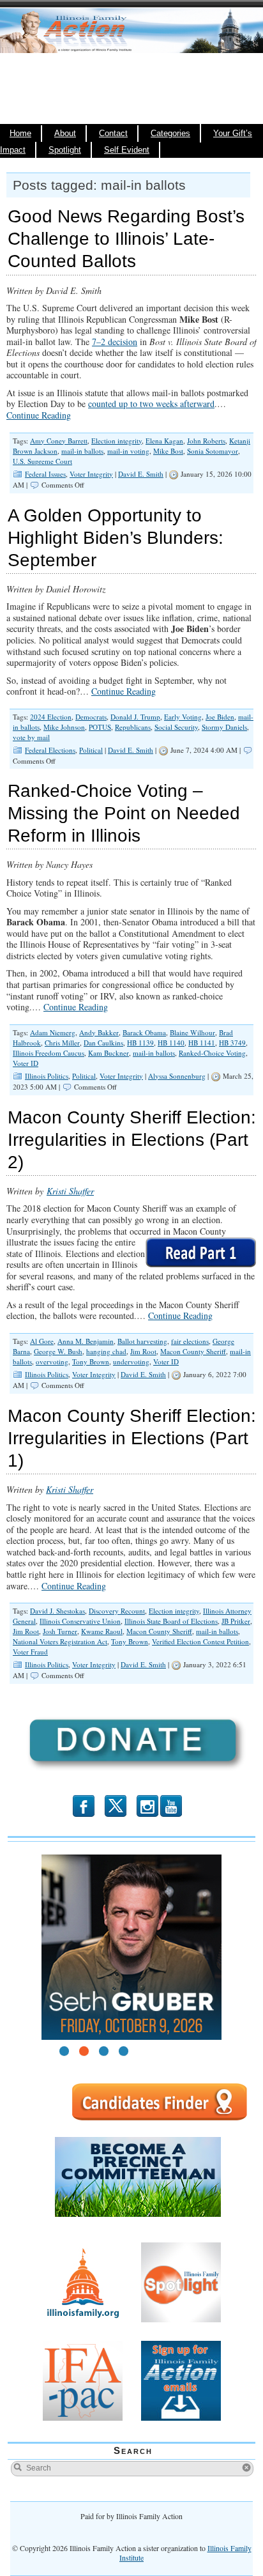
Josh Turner (60, 1631)
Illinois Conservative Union (80, 1621)
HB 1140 (171, 1043)
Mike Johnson (64, 727)
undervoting (131, 1361)
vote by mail (31, 737)
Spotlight (65, 150)
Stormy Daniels (224, 727)
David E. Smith (141, 474)
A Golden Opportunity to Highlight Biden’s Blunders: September (116, 538)
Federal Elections (50, 750)
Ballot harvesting (142, 1341)
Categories (170, 134)
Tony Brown (91, 1361)
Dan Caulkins (103, 1043)
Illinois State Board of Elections (171, 1621)
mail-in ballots (82, 451)
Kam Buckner (109, 1053)
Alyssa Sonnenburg (177, 1076)
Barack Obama (144, 1032)
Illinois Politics (47, 1076)
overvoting (52, 1361)
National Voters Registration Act (60, 1641)
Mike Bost (168, 451)
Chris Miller (62, 1043)
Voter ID (26, 1063)
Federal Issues (45, 474)
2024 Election (51, 717)
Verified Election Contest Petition (200, 1641)
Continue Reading (39, 415)
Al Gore (42, 1341)
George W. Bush (58, 1351)
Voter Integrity (91, 474)
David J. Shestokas (57, 1611)
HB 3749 (232, 1043)
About (65, 134)
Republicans (133, 727)
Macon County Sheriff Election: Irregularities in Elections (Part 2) (132, 1140)
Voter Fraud (30, 1652)
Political (91, 750)
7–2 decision (115, 342)
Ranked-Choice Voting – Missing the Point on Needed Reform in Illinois (124, 813)
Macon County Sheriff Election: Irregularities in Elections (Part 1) (132, 1438)
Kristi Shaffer (70, 1191)
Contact (113, 134)
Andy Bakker (99, 1032)
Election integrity (116, 441)
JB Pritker (236, 1621)
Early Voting (183, 717)
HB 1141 (202, 1043)
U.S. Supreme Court (42, 461)
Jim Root (143, 1351)
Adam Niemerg (53, 1032)
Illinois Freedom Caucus (49, 1053)
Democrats (91, 717)
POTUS (100, 727)
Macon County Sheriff (193, 1351)
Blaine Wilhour (192, 1032)
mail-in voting (128, 451)
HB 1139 (140, 1043)
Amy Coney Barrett (59, 441)
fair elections (190, 1341)
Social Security (176, 727)
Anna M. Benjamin (86, 1341)
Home (20, 134)
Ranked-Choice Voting (212, 1053)
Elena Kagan (164, 441)
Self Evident (127, 150)
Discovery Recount (117, 1611)
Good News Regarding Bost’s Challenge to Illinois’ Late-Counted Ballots (126, 239)
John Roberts (206, 441)
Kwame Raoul (102, 1631)
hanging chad (106, 1351)
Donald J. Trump (135, 717)
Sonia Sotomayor (213, 451)
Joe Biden (220, 717)
